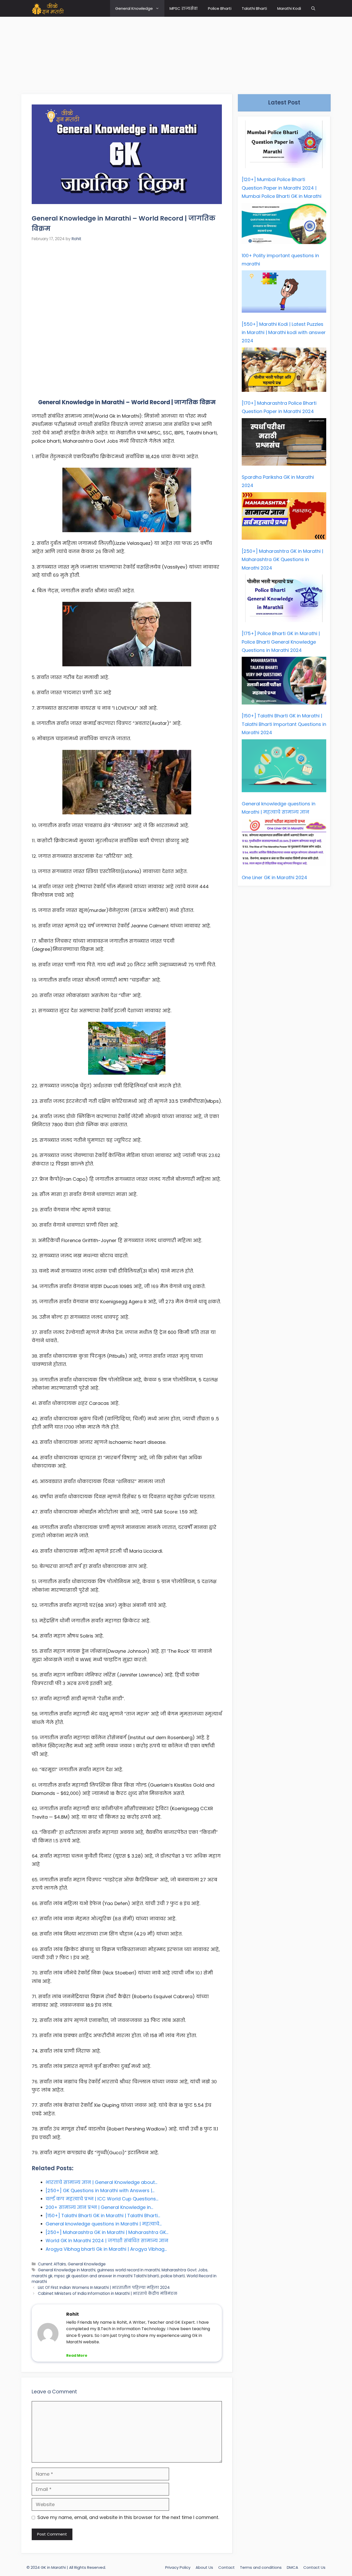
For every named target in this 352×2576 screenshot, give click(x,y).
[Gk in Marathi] (51, 8)
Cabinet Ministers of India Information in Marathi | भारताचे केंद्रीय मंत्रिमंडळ (108, 2293)
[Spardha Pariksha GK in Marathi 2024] (284, 443)
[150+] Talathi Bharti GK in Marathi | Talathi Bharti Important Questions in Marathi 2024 (284, 724)
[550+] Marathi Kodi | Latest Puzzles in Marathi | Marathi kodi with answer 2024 (284, 333)
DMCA (292, 2567)
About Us (204, 2567)
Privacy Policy (178, 2567)
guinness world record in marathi (128, 2270)
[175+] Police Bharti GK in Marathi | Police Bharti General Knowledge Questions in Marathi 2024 (281, 642)
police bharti (173, 2276)
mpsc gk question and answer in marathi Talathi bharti (107, 2276)
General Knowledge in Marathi (67, 2270)
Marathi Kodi (289, 8)
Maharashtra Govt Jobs (185, 2270)
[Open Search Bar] (313, 8)
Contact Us (314, 2567)
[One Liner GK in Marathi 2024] (284, 844)
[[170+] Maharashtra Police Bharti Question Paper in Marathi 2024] (284, 371)
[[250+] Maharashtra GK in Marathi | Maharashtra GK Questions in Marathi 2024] (284, 517)
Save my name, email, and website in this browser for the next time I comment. (128, 2517)
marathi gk (42, 2276)
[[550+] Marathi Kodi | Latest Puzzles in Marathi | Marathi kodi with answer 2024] (284, 293)
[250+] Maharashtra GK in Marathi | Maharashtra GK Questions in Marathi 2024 (282, 560)
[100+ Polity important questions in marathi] (284, 225)
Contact (227, 2567)
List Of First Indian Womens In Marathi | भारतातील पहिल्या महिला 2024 (104, 2287)
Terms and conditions (261, 2567)
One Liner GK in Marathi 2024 (274, 877)
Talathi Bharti (254, 8)
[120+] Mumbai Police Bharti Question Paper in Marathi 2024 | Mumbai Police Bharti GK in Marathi (282, 188)
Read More (77, 2355)
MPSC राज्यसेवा (184, 8)
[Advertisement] (176, 53)
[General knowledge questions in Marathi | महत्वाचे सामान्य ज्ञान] (284, 767)
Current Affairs (52, 2264)
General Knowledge (134, 8)
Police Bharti (220, 8)
